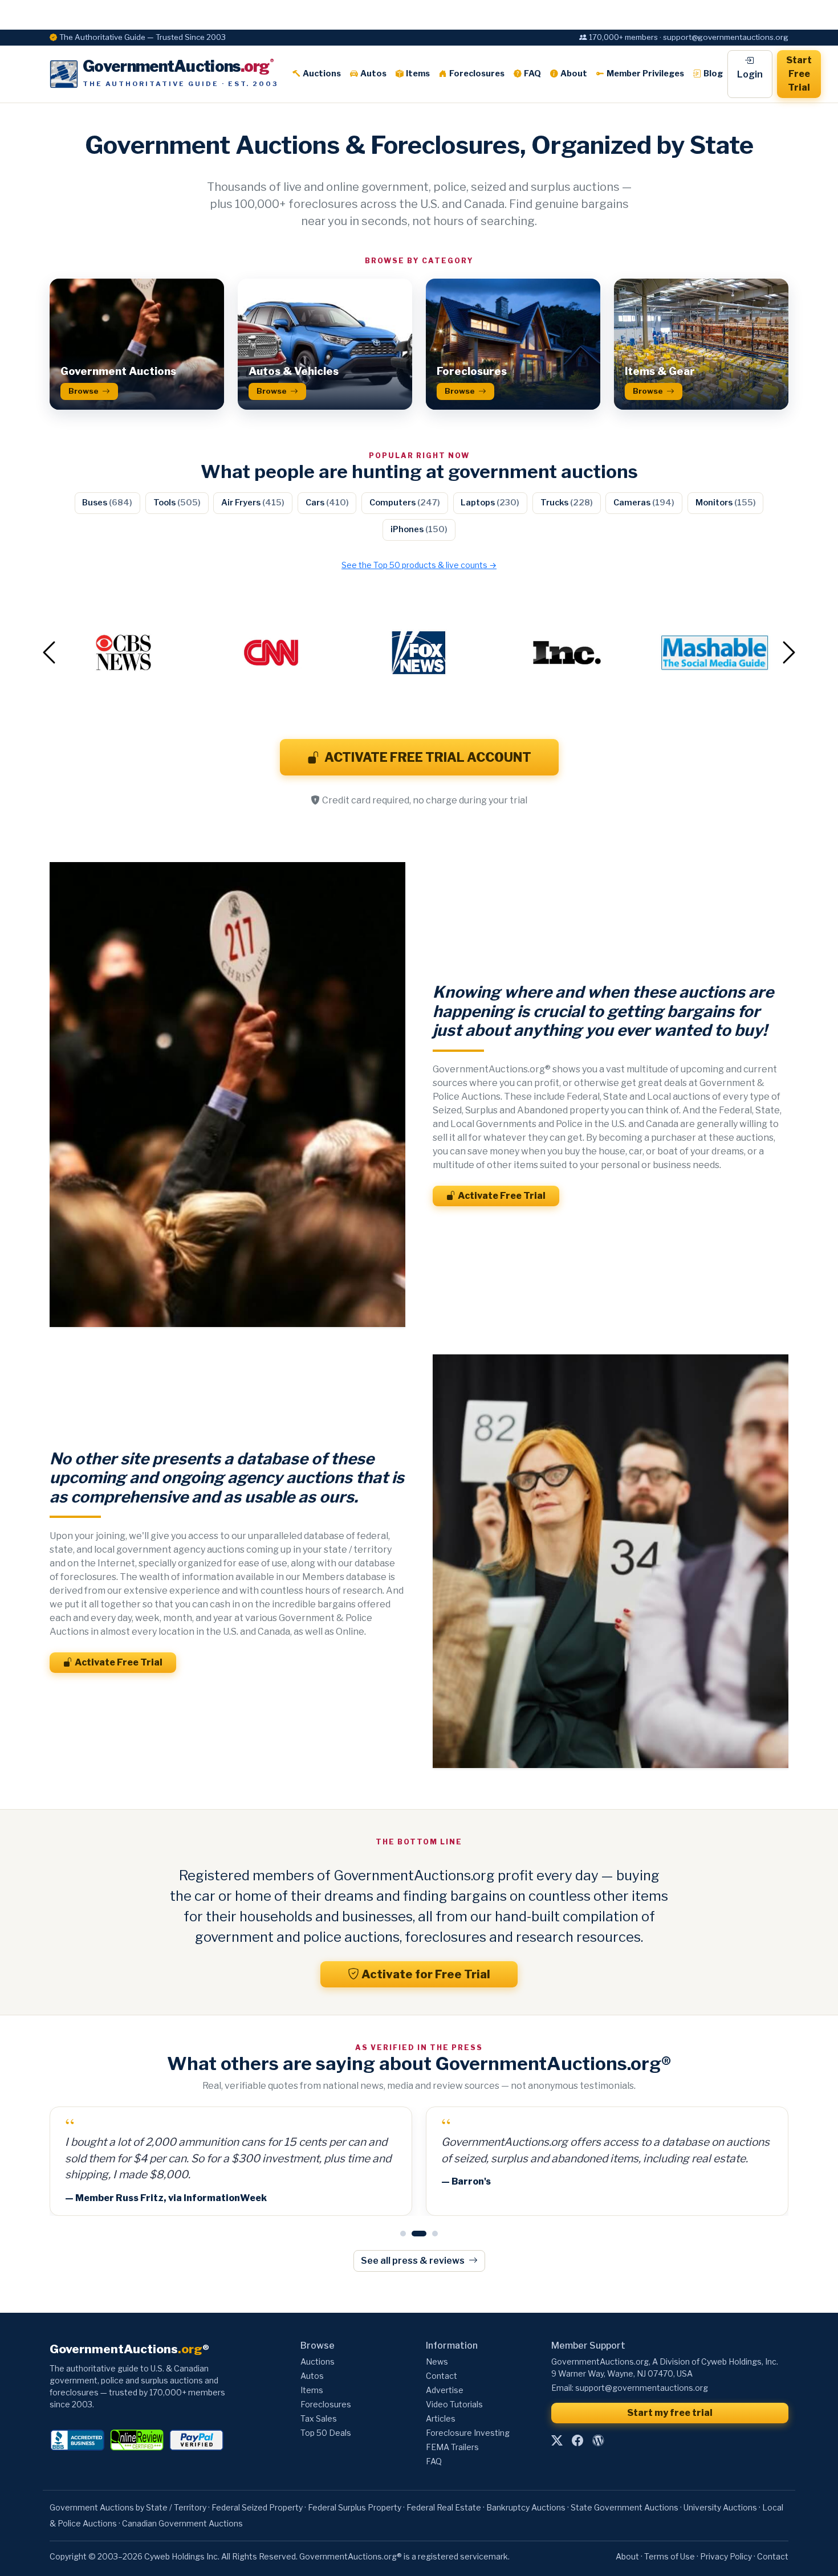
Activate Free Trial (502, 1196)
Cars (327, 503)
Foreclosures (477, 74)
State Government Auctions (625, 2507)
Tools (177, 503)
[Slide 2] (414, 2234)
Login (750, 74)
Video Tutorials (454, 2404)
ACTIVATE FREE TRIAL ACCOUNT (428, 757)
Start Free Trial (799, 74)
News (437, 2361)
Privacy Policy (726, 2556)
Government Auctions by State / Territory (128, 2507)
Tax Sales (319, 2418)
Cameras (644, 503)
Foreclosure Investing (468, 2433)
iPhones (419, 529)
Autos (373, 74)
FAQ (532, 74)
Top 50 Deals (326, 2433)
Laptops (490, 503)
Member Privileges (645, 74)
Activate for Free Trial (426, 1974)
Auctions (322, 74)
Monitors (726, 503)
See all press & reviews (414, 2261)
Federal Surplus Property (355, 2507)
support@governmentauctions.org (642, 2388)
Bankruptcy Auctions (526, 2507)
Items (418, 74)
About (574, 74)
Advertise (445, 2390)
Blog (713, 74)
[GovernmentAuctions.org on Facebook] (577, 2441)
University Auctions (720, 2507)
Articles (441, 2418)
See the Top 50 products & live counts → (419, 565)
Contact (442, 2376)
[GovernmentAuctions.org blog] (598, 2441)
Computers (405, 503)
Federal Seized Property (257, 2507)
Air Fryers (253, 503)
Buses (107, 503)
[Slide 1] (403, 2234)
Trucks (567, 503)
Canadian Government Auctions (182, 2523)
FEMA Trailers (452, 2447)
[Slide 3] (430, 2234)
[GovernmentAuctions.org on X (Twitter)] (557, 2441)
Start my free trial (670, 2413)
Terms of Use (670, 2556)
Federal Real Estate (444, 2507)
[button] (105, 653)
